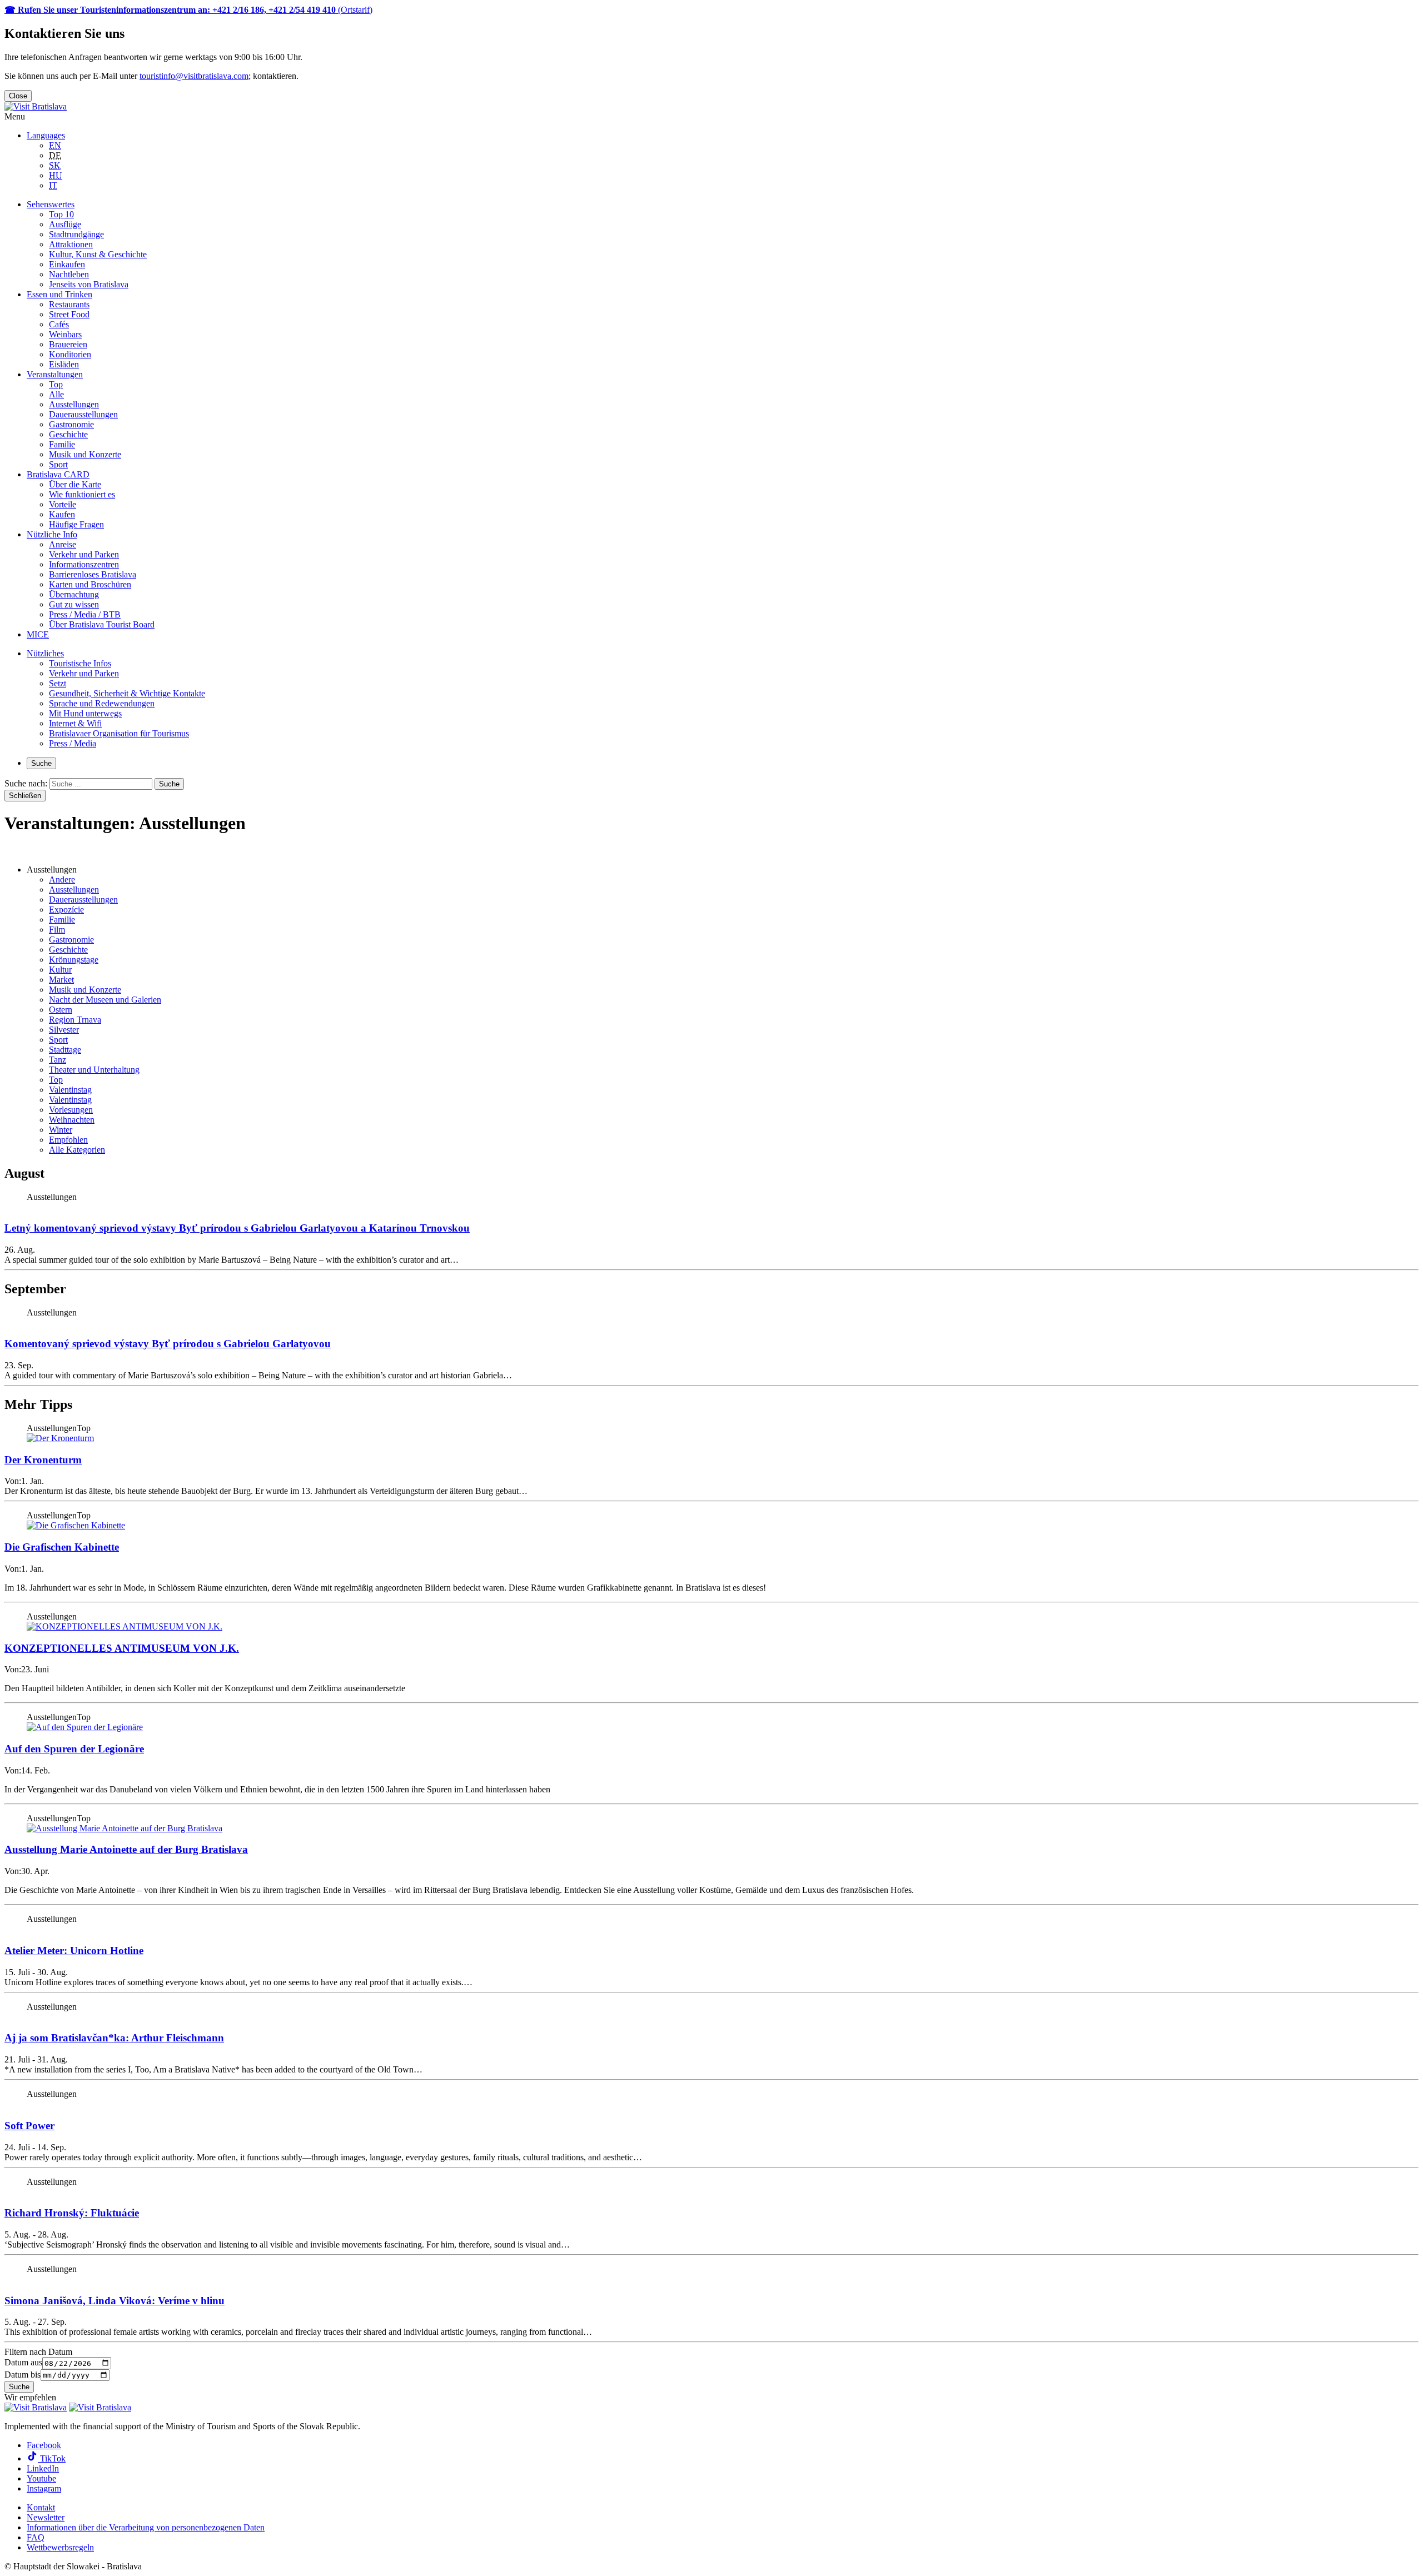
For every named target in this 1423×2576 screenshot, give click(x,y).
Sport (58, 464)
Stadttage (65, 1050)
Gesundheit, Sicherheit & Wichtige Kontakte (127, 693)
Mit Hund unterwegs (85, 713)
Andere (62, 880)
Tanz (58, 1060)
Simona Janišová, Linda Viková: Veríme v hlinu (115, 2301)
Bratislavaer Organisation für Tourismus (119, 733)
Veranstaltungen (55, 374)
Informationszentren (84, 564)
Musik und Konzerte (85, 454)
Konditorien (70, 354)
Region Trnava (75, 1020)
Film (57, 930)
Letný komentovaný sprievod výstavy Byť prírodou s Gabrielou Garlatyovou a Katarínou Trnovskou (237, 1228)
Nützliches (45, 653)
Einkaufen (67, 264)
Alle (56, 394)
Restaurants (69, 304)
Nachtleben (69, 274)
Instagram (44, 2488)
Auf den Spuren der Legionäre (74, 1749)
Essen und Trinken (59, 294)
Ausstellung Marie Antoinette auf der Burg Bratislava (126, 1849)
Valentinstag (70, 1090)
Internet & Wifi (75, 723)
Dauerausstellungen (83, 414)
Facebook (44, 2445)
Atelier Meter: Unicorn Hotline (74, 1950)
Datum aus (23, 2363)
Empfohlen (68, 1140)
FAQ (36, 2537)
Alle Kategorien (77, 1150)
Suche (41, 763)
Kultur (60, 970)
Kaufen (62, 514)
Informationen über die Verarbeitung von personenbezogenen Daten (146, 2527)
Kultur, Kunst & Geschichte (98, 254)
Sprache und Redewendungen (102, 703)
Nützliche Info (52, 534)
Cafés (59, 324)
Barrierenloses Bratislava (93, 574)
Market (61, 980)
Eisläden (64, 364)
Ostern (61, 1010)
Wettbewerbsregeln (60, 2547)
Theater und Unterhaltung (94, 1070)
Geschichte (68, 434)
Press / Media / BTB (85, 614)
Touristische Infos (80, 663)
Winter (61, 1130)
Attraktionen (71, 244)
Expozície (66, 910)
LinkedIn (43, 2468)
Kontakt (41, 2507)
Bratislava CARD (58, 474)
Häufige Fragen (76, 524)
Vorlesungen (71, 1110)
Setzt (58, 683)
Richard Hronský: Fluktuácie (72, 2213)
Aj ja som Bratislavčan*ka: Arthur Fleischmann (114, 2038)
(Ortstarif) (188, 10)
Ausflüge (65, 224)
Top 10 (61, 214)
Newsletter (46, 2517)
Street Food (69, 314)
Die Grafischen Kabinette (62, 1547)
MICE (38, 634)
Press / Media (73, 743)
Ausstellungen (74, 404)
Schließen (25, 796)
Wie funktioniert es (82, 494)
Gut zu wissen (74, 604)
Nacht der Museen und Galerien (105, 1000)
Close (18, 96)
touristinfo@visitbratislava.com (194, 76)
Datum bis (23, 2375)
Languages (46, 135)
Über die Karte (75, 484)
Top (56, 384)
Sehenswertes (51, 204)
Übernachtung (74, 594)
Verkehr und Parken (84, 554)
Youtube (41, 2478)
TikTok (52, 2458)
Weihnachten (72, 1120)
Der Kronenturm (43, 1460)
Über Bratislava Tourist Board (102, 624)
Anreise (63, 544)
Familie (62, 444)
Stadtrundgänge (76, 234)
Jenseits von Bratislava (89, 284)
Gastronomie (71, 424)
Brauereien (68, 344)
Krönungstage (74, 960)
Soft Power (29, 2126)
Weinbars (65, 334)
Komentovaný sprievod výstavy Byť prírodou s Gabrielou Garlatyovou (168, 1344)
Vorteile (63, 504)
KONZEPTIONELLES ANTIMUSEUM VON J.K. (122, 1648)
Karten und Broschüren (90, 584)
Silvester (64, 1030)
